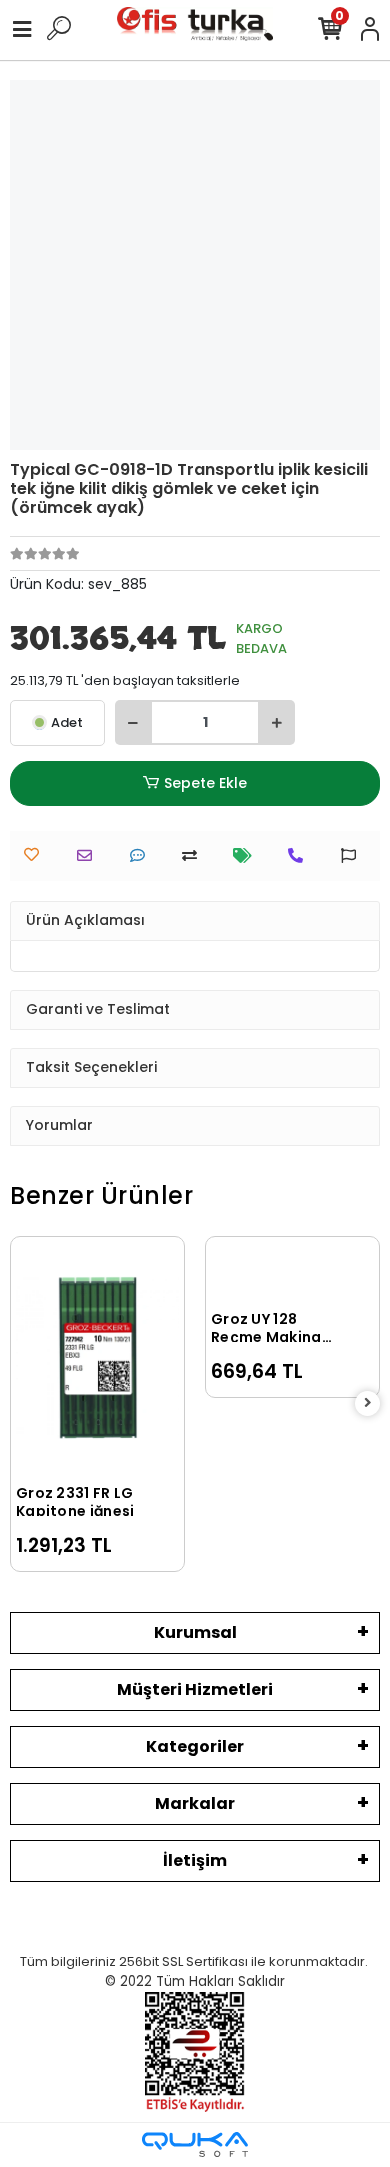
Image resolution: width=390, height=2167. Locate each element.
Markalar (195, 1803)
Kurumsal (195, 1632)
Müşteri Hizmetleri (195, 1689)
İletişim (195, 1860)
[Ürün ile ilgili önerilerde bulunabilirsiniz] (353, 855)
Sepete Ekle (205, 783)
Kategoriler (195, 1746)
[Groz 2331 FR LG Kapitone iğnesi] (97, 1358)
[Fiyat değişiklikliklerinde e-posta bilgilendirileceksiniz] (247, 855)
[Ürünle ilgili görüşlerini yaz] (142, 855)
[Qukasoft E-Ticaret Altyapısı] (195, 2144)
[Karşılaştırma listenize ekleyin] (194, 855)
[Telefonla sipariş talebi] (300, 855)
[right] (368, 1403)
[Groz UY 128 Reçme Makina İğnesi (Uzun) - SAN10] (292, 1271)
